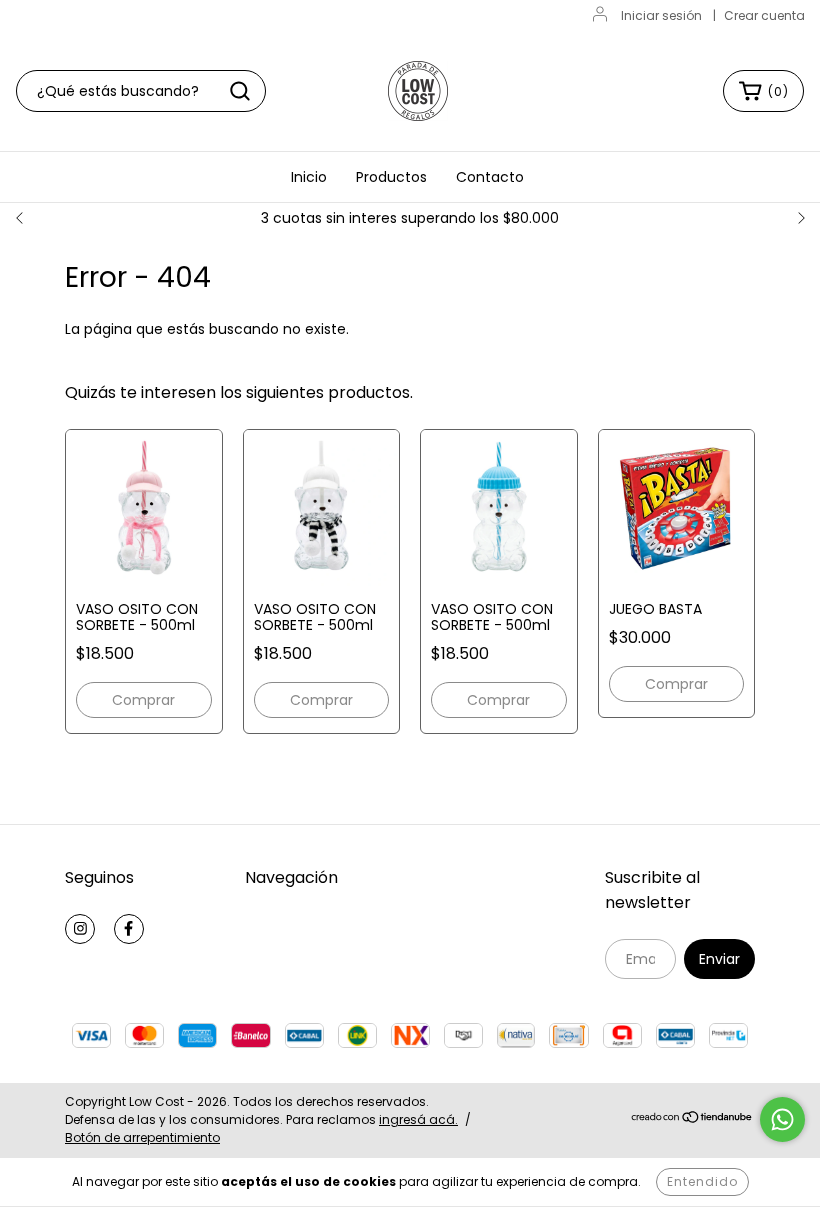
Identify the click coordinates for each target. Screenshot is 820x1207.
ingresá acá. (418, 1119)
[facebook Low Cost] (129, 929)
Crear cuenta (764, 15)
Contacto (490, 177)
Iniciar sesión (661, 15)
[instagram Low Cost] (80, 929)
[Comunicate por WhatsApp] (782, 1119)
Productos (391, 177)
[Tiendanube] (692, 1119)
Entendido (702, 1181)
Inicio (309, 177)
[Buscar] (240, 91)
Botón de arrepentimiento (142, 1137)
